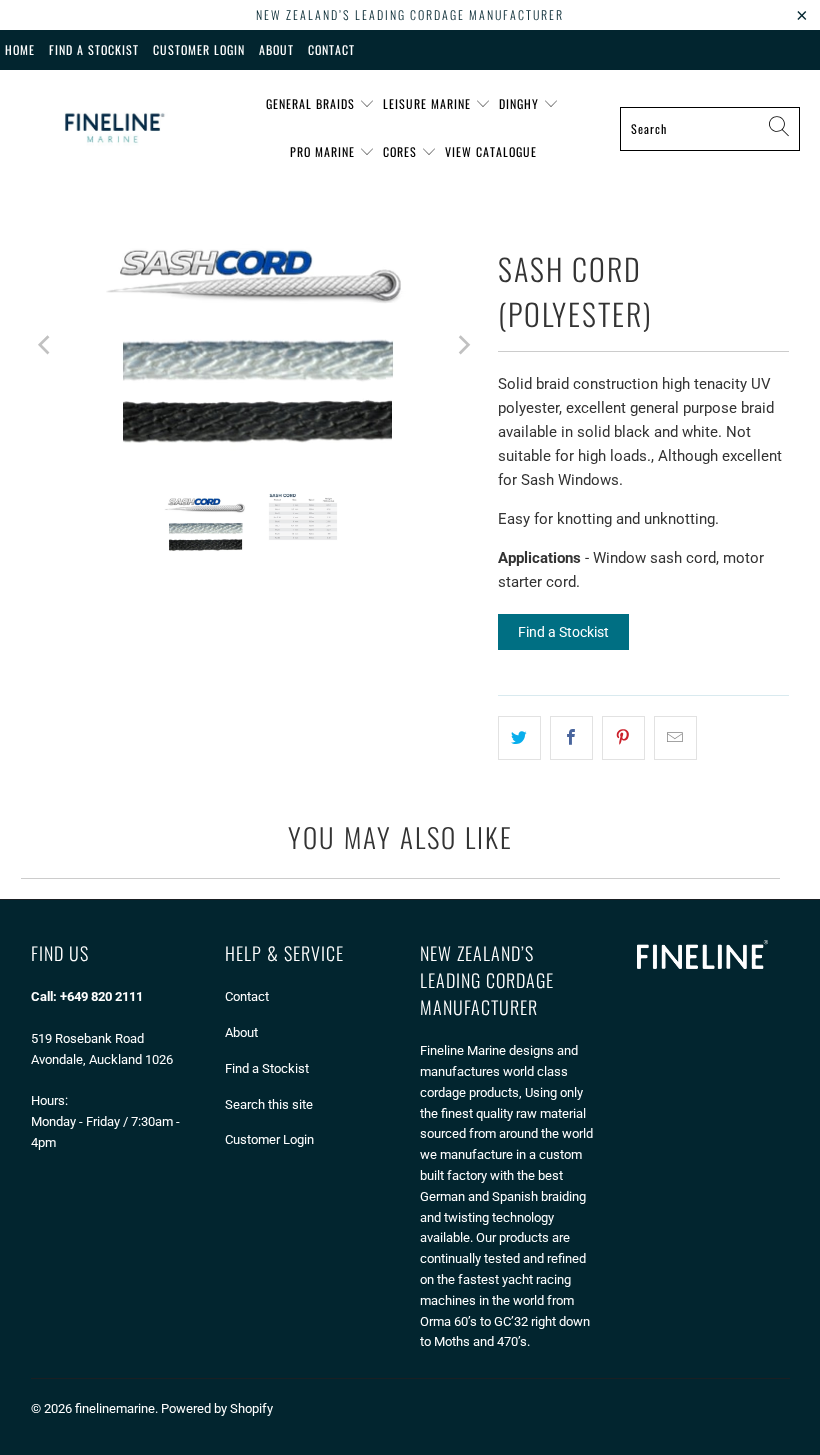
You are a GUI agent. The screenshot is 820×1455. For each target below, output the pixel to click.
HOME (20, 49)
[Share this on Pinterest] (623, 738)
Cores (402, 151)
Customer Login (199, 49)
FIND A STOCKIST (94, 49)
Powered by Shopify (217, 1408)
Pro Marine (324, 151)
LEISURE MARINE (429, 103)
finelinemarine (115, 1408)
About (276, 49)
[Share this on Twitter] (519, 738)
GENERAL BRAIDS (312, 103)
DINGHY (521, 103)
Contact (331, 49)
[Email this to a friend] (675, 738)
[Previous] (46, 344)
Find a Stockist (563, 632)
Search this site (269, 1104)
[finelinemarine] (112, 128)
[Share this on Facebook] (571, 738)
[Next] (463, 344)
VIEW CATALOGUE (491, 151)
